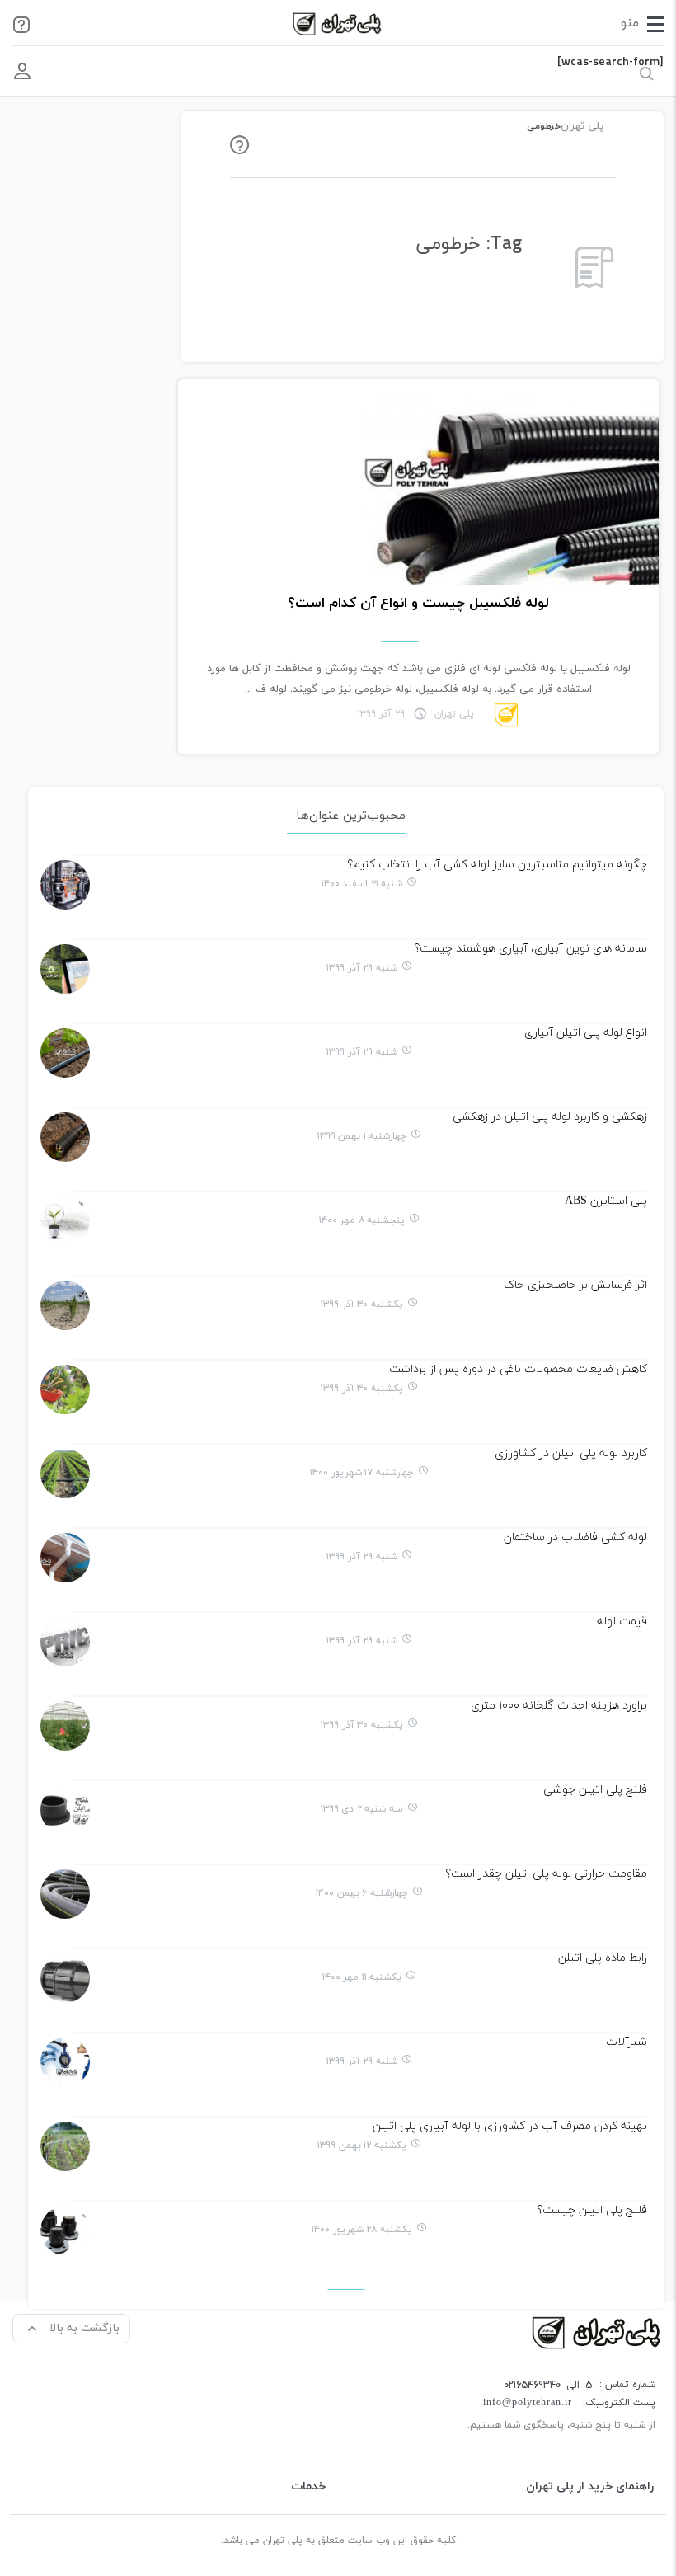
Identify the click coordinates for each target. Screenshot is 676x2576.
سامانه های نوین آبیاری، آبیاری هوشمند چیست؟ (530, 949)
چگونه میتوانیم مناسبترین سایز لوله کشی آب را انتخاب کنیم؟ (497, 865)
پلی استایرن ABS (606, 1201)
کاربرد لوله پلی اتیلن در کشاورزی (571, 1453)
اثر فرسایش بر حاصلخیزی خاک (575, 1285)
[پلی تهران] (598, 2332)
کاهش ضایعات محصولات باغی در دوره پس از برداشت (518, 1369)
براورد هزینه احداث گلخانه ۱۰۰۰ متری (559, 1706)
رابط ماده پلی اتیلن (603, 1958)
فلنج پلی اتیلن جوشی (595, 1790)
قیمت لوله (622, 1622)
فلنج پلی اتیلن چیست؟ (592, 2210)
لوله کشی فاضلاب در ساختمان (575, 1537)
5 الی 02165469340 (548, 2385)
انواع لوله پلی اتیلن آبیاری (586, 1033)
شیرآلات (627, 2042)
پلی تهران (582, 126)
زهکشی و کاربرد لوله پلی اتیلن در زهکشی (550, 1117)
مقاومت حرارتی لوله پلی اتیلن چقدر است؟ (546, 1874)
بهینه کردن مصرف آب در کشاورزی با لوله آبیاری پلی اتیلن (510, 2126)
